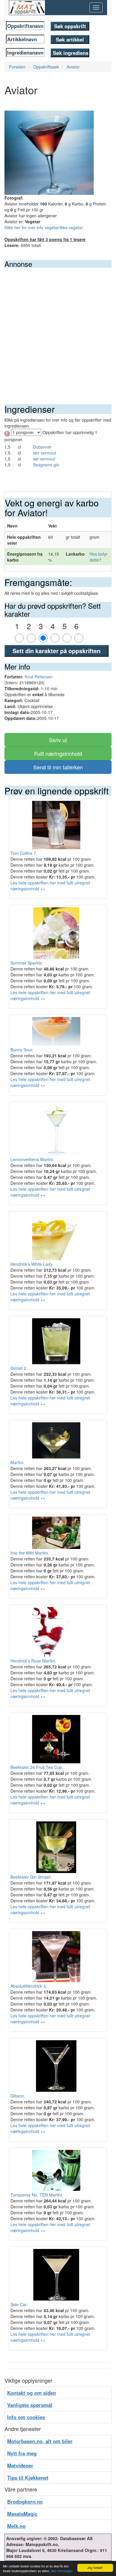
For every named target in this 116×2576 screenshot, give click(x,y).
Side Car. (19, 2304)
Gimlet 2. (19, 1368)
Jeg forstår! (95, 2568)
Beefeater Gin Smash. (31, 1877)
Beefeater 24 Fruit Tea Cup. (37, 1767)
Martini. (17, 1462)
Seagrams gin (46, 465)
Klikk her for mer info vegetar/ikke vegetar (44, 227)
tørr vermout (45, 453)
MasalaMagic (22, 2514)
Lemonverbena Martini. (32, 1159)
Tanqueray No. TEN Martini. (37, 2195)
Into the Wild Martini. (30, 1553)
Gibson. (18, 2096)
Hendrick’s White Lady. (32, 1264)
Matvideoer (20, 2465)
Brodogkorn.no (25, 2502)
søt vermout (44, 459)
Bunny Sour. (22, 1050)
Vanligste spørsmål (30, 2405)
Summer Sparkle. (27, 963)
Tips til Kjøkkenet (28, 2478)
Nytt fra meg (22, 2453)
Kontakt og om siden (32, 2393)
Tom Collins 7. (24, 853)
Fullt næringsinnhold (58, 753)
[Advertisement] (58, 329)
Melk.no (16, 2526)
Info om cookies (26, 2417)
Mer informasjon (62, 2571)
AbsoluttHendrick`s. (29, 1986)
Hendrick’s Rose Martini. (33, 1661)
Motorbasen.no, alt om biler (40, 2441)
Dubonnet (42, 447)
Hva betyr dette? (99, 557)
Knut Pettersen (39, 677)
